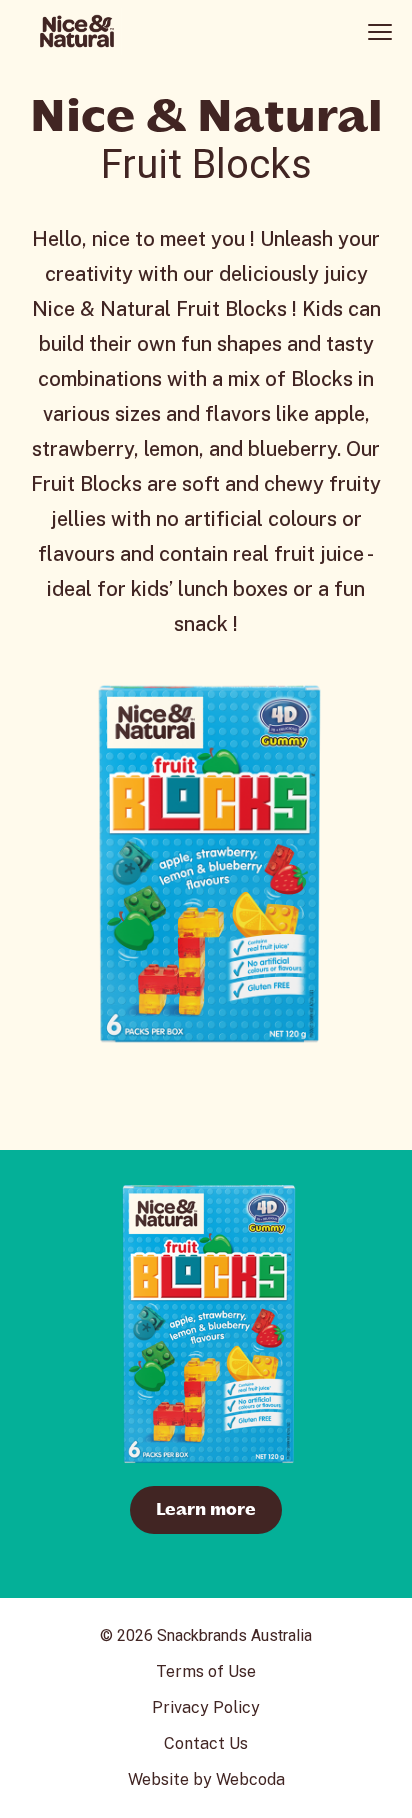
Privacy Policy (206, 1707)
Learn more (206, 1510)
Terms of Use (206, 1671)
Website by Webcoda (206, 1779)
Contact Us (206, 1743)
